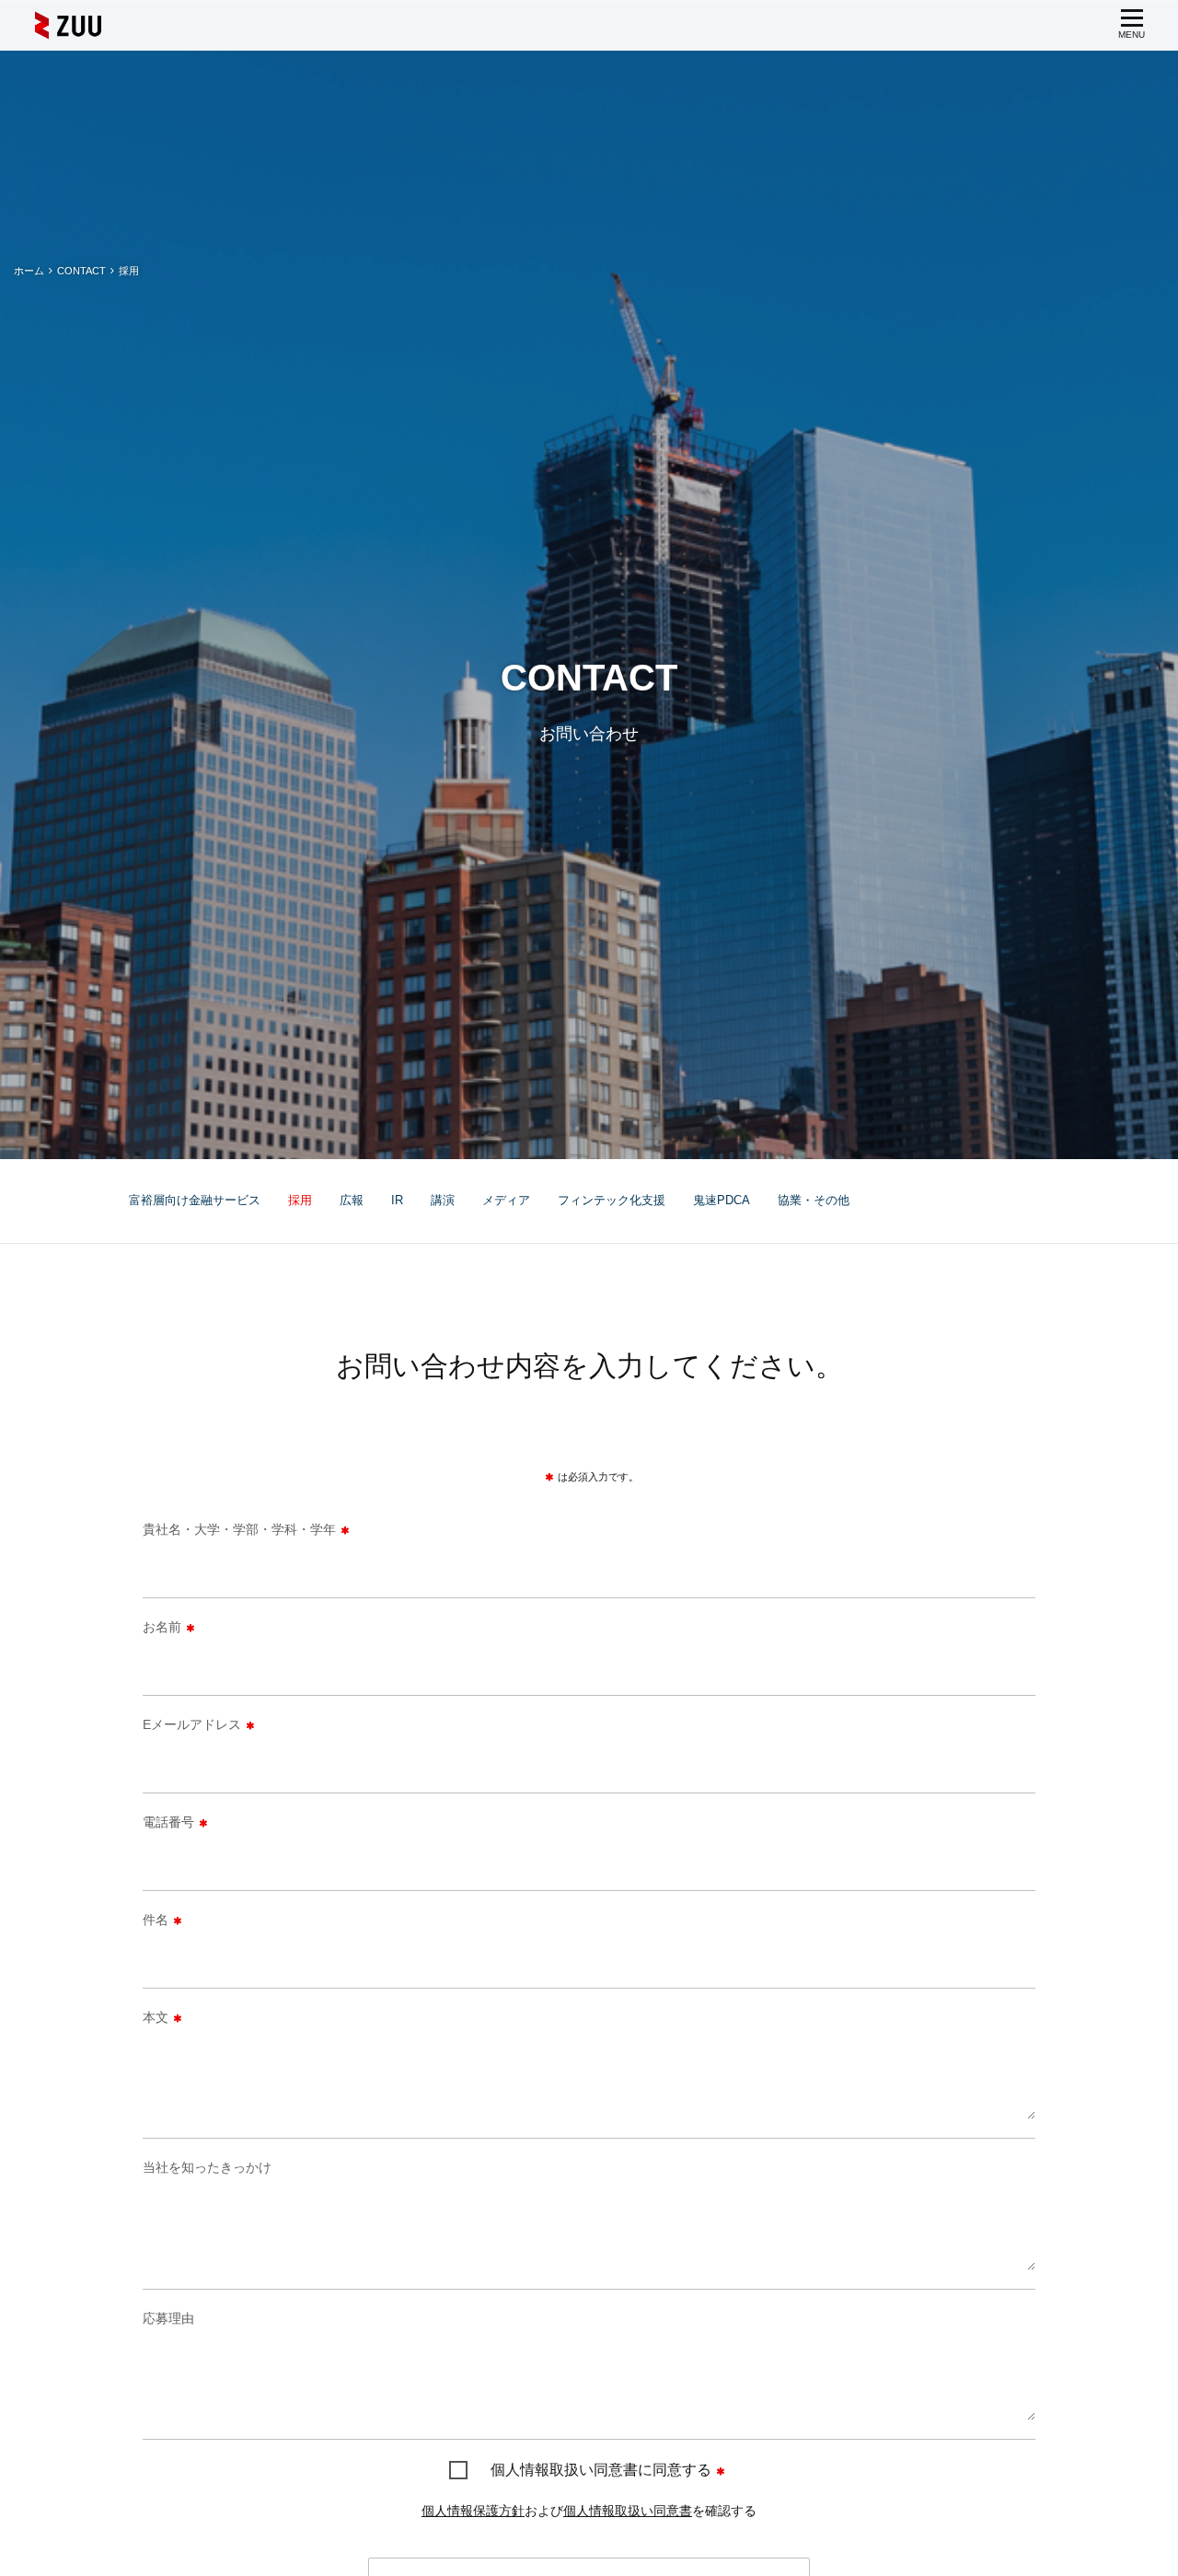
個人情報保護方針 (473, 2511)
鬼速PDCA (722, 1200)
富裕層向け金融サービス (195, 1200)
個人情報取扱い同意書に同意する (601, 2470)
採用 (300, 1200)
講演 (443, 1200)
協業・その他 (814, 1200)
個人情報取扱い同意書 (628, 2511)
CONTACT (81, 271)
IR (397, 1200)
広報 (352, 1200)
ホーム (29, 271)
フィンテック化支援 (612, 1200)
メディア (506, 1200)
